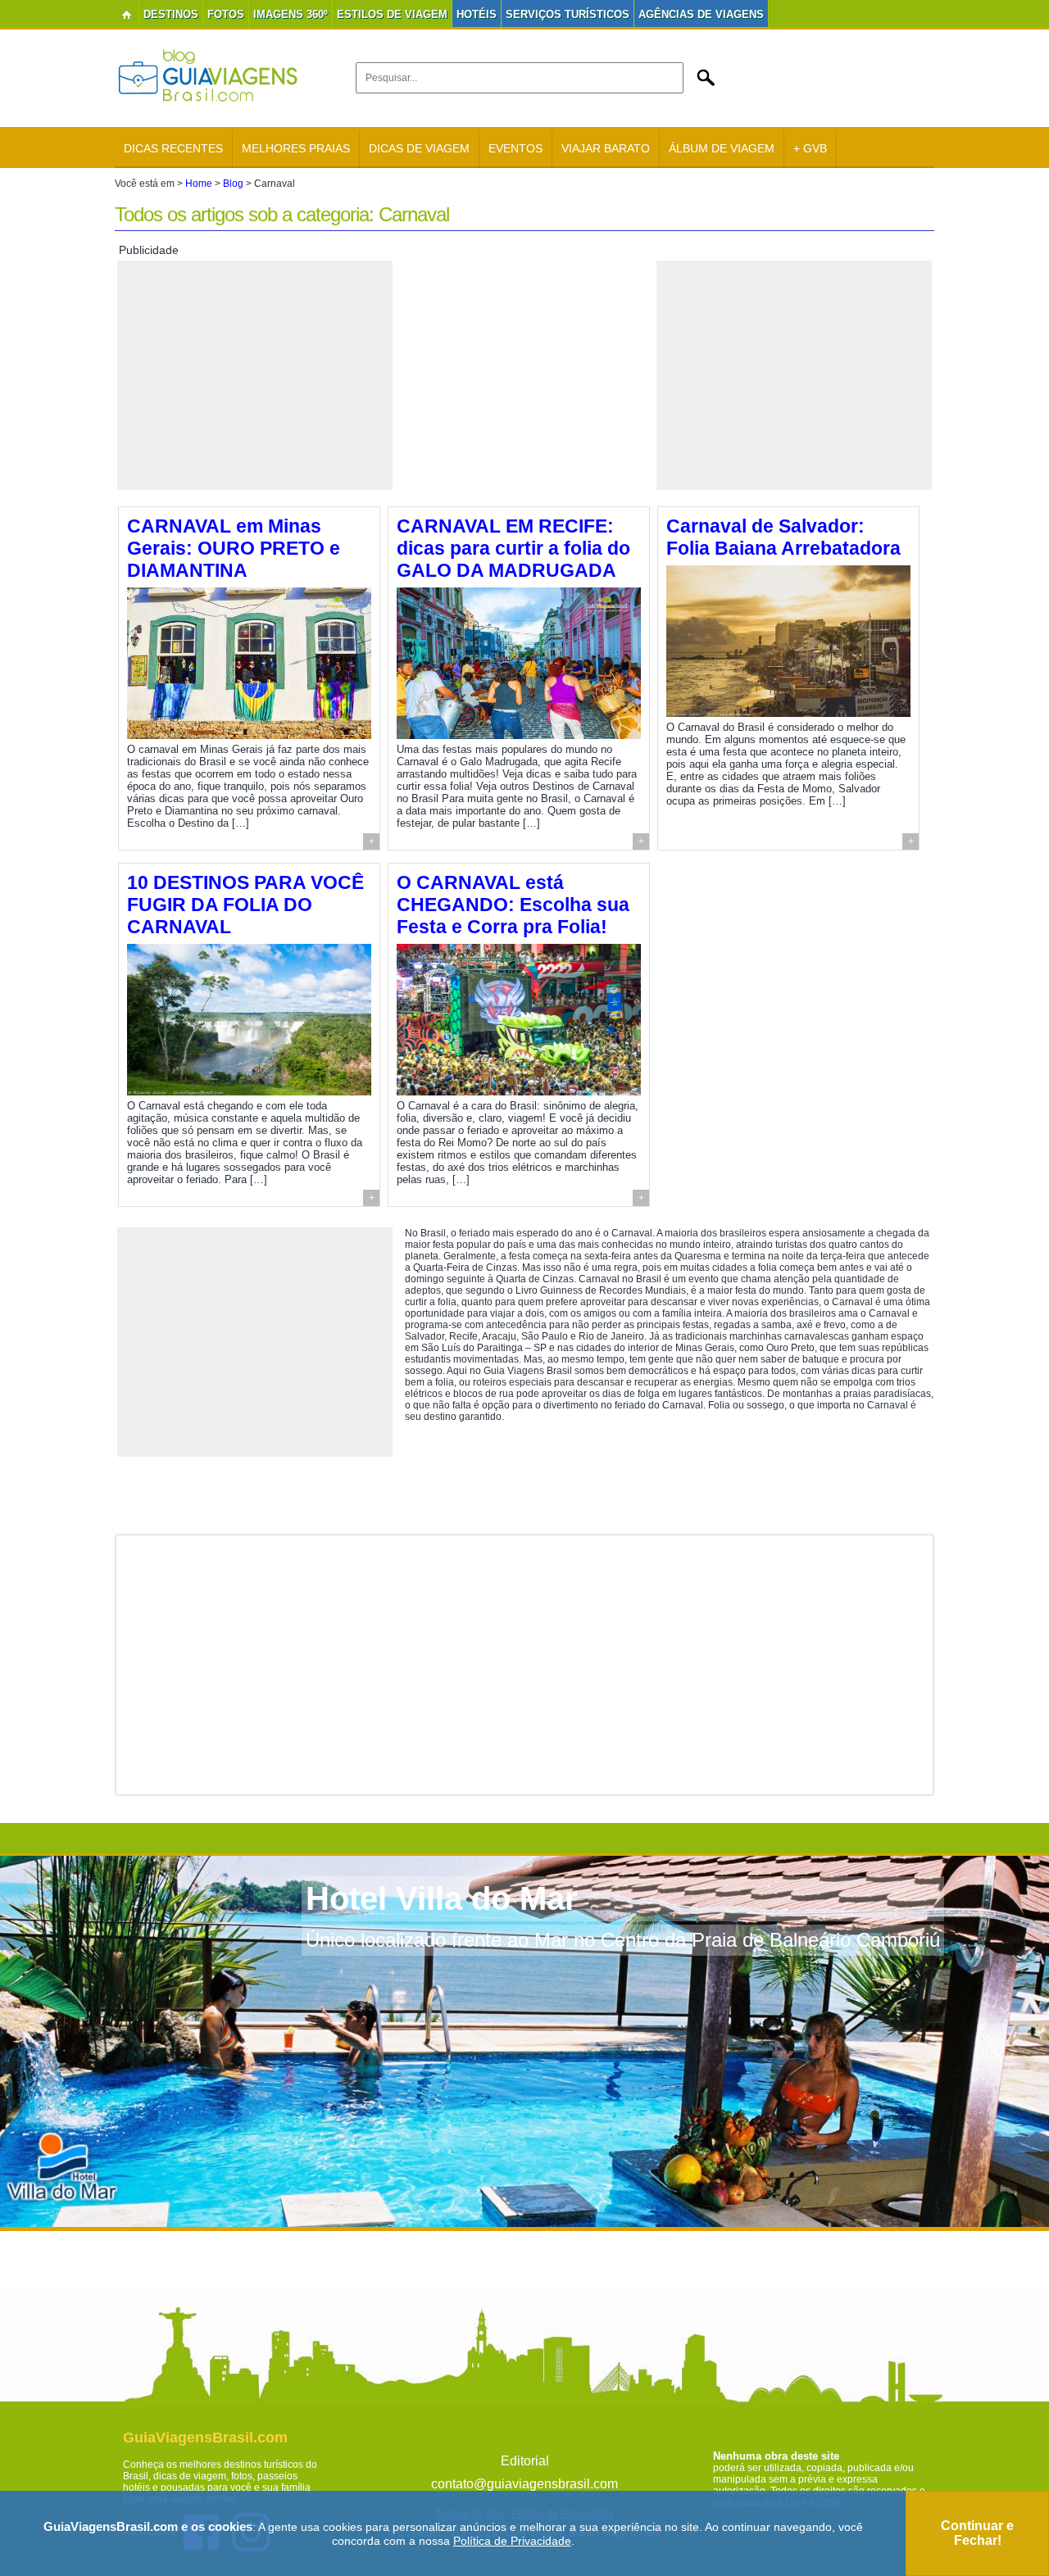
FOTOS (226, 14)
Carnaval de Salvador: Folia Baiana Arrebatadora (783, 537)
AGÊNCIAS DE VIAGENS (701, 14)
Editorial (525, 2461)
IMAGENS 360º (291, 14)
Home (199, 184)
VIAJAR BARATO (606, 148)
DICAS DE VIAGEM (419, 148)
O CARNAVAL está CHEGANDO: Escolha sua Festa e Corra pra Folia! (513, 905)
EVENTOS (515, 148)
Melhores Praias (296, 148)
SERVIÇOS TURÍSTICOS (568, 14)
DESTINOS (171, 14)
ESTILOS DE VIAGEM (392, 14)
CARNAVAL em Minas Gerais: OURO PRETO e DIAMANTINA (234, 548)
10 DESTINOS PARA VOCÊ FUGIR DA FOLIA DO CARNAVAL (245, 905)
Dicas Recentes (173, 148)
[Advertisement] (255, 375)
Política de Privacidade (512, 2541)
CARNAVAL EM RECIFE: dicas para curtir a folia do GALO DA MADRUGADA (513, 548)
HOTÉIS (477, 14)
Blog (233, 184)
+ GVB (810, 148)
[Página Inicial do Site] (127, 15)
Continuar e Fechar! (977, 2533)
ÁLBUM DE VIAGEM (722, 148)
